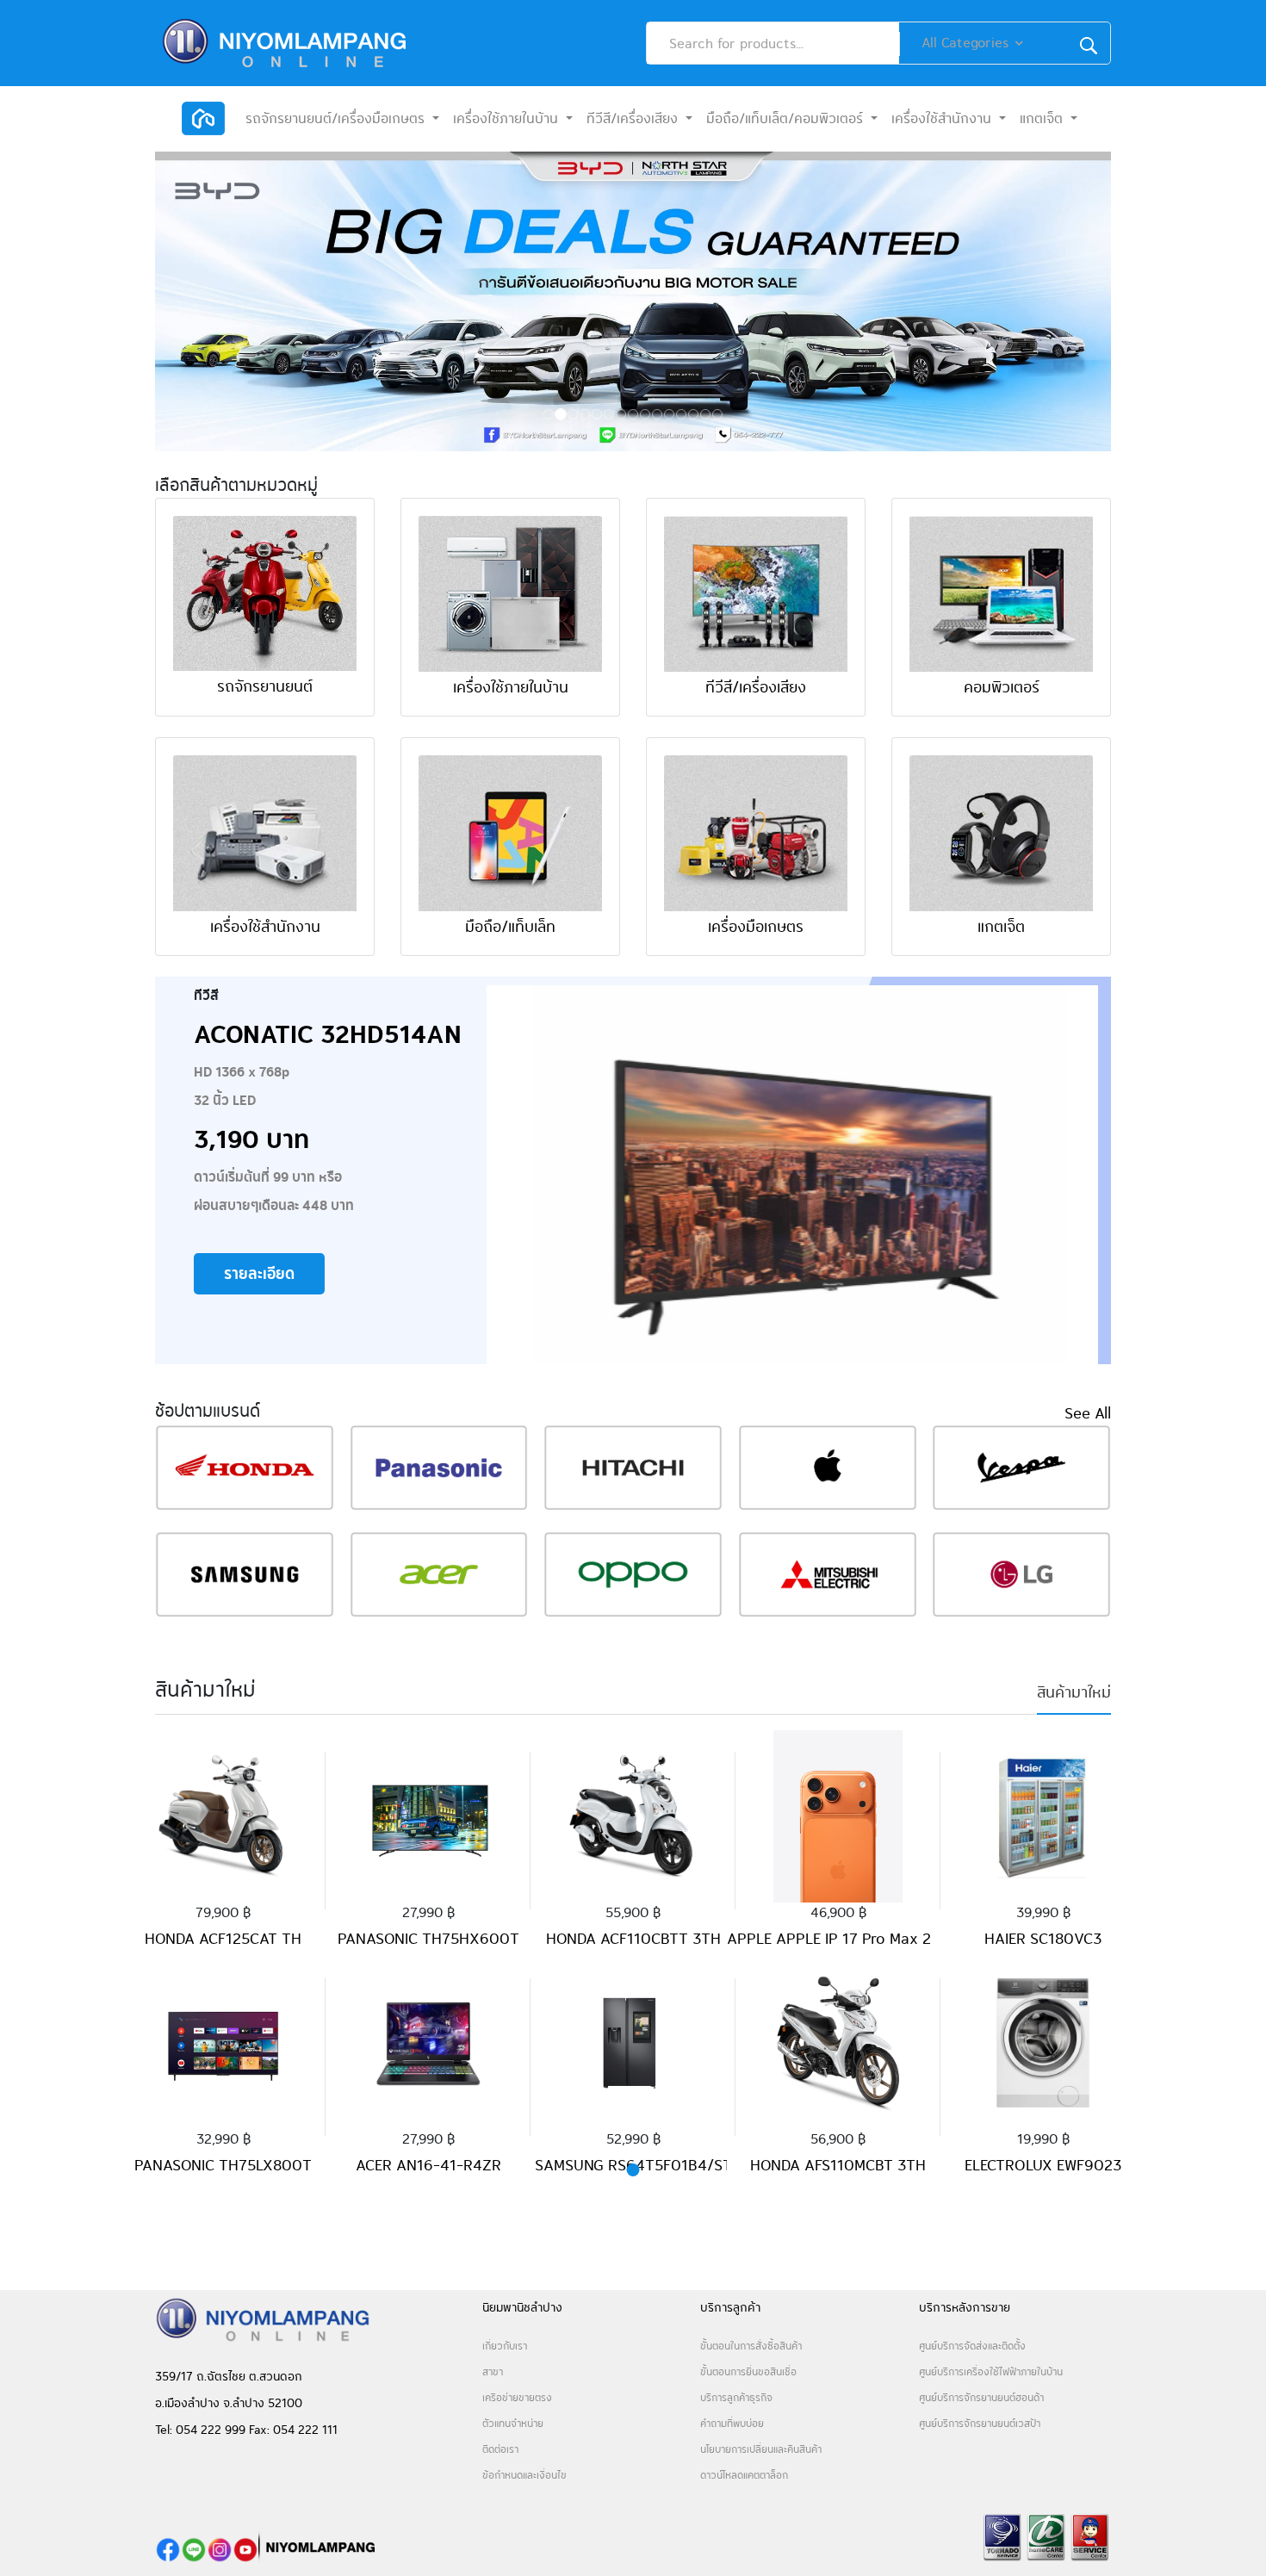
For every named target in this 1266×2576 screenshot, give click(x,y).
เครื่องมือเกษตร (756, 926)
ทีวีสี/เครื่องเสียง (756, 687)
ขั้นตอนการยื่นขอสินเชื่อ (748, 2371)
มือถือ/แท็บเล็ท (510, 926)
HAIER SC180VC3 (1043, 1938)
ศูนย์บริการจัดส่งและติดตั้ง (976, 2346)
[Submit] (1089, 43)
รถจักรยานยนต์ (265, 686)
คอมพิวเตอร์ (1002, 687)
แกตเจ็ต (1001, 926)
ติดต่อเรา (500, 2449)
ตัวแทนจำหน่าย (513, 2423)
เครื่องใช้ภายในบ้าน (511, 687)
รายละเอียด (259, 1274)
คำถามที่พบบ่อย (734, 2423)
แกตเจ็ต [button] (1043, 118)
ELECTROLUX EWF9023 (1043, 2165)
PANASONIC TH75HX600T (428, 1938)
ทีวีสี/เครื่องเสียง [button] (634, 118)
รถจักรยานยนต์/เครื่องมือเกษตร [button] (337, 118)
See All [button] (1088, 1413)
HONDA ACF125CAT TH (223, 1938)
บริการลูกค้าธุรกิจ (738, 2397)
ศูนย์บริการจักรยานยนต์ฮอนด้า (981, 2397)
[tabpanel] (223, 1944)
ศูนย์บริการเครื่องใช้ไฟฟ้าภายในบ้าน (991, 2371)
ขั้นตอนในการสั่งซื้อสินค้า (751, 2346)
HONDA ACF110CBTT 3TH (633, 1938)
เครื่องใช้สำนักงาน (265, 926)
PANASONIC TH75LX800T (223, 2165)
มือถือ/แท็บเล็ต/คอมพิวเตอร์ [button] (787, 118)
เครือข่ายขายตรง (517, 2397)
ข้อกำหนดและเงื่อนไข (524, 2475)
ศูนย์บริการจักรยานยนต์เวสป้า (980, 2423)
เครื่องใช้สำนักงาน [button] (943, 118)
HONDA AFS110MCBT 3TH (838, 2165)
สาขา (493, 2371)
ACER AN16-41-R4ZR (428, 2165)
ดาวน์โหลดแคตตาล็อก (744, 2475)
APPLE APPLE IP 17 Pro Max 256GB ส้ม (859, 1938)
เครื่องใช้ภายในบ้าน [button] (508, 118)
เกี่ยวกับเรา (505, 2346)
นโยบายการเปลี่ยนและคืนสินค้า (761, 2449)
